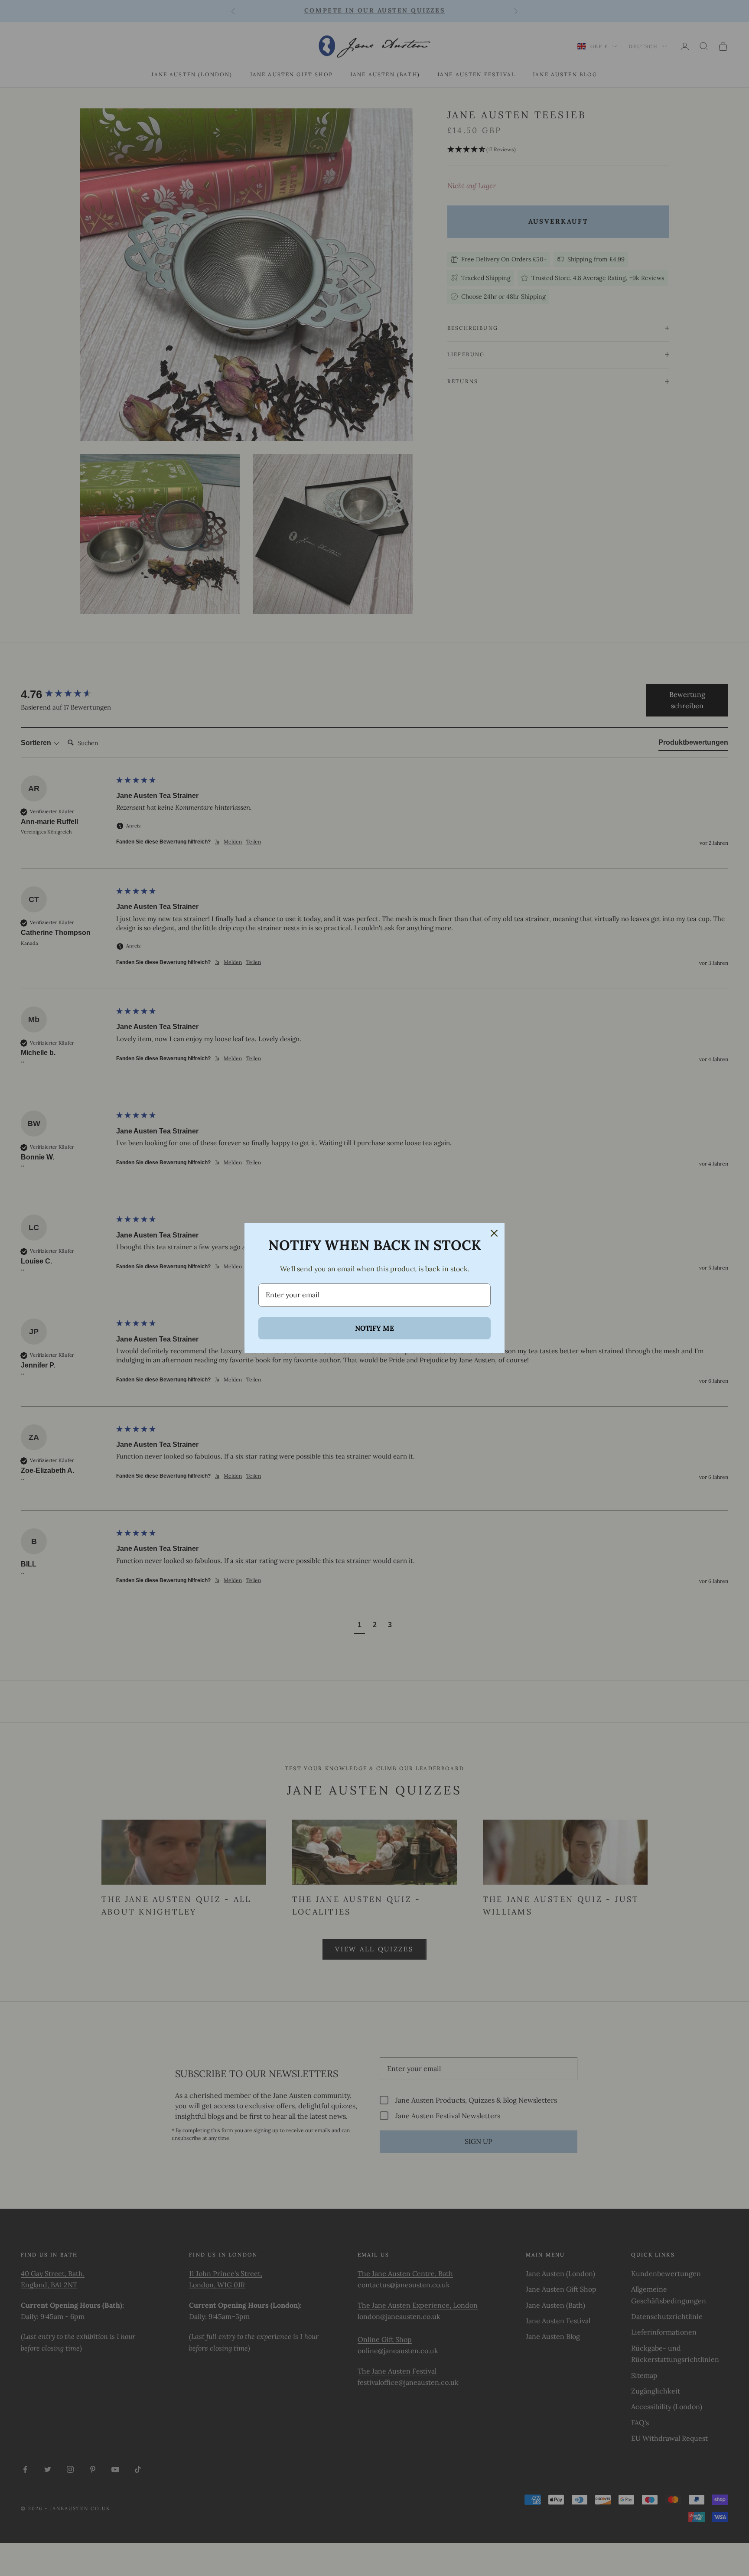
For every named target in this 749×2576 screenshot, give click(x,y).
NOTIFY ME (374, 1328)
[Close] (494, 1233)
